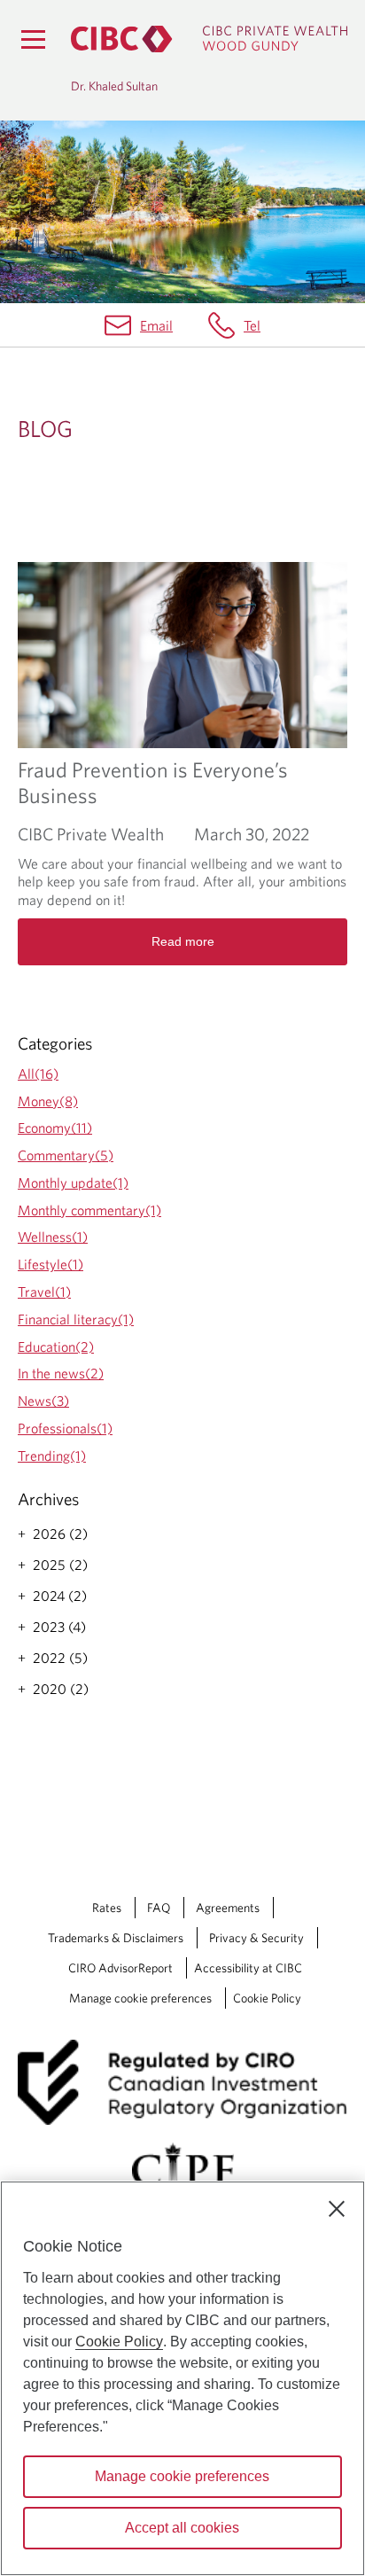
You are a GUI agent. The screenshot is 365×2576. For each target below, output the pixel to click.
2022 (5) (60, 1658)
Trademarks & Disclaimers (116, 1938)
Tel (252, 325)
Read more (183, 941)
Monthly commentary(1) (89, 1210)
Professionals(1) (65, 1428)
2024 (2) (60, 1596)
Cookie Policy (267, 1998)
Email (156, 325)
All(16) (38, 1073)
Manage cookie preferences (140, 1998)
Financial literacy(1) (76, 1319)
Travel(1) (44, 1292)
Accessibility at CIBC (248, 1968)
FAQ (159, 1908)
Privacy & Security (256, 1938)
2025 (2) (60, 1565)
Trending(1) (52, 1456)
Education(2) (56, 1347)
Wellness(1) (53, 1237)
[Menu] (33, 39)
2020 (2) (61, 1689)
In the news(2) (61, 1373)
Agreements (228, 1908)
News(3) (43, 1401)
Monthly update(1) (73, 1183)
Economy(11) (55, 1128)
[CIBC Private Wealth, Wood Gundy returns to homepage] (209, 39)
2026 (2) (60, 1534)
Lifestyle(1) (50, 1264)
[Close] (337, 2209)
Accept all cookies (182, 2528)
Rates (107, 1908)
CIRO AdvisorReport (120, 1968)
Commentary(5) (66, 1155)
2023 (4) (59, 1627)
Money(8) (48, 1101)
